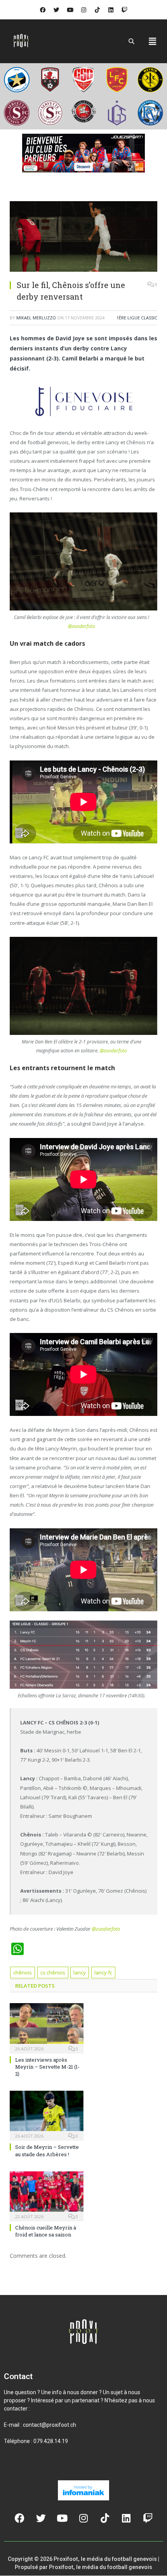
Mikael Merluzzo (36, 318)
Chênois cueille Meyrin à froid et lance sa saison (46, 2231)
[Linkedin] (111, 10)
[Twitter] (56, 10)
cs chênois (53, 1973)
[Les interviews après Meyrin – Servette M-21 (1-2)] (47, 2028)
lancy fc (103, 1973)
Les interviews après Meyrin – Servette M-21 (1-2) (47, 2067)
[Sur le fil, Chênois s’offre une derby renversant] (83, 237)
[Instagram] (83, 10)
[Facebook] (43, 10)
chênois (23, 1973)
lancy (80, 1973)
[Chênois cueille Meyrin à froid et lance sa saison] (47, 2195)
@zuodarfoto (82, 626)
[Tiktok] (97, 10)
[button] (153, 41)
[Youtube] (70, 10)
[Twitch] (124, 10)
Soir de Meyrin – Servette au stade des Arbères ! (47, 2151)
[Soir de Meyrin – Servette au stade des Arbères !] (47, 2115)
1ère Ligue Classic (137, 318)
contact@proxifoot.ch (50, 2425)
